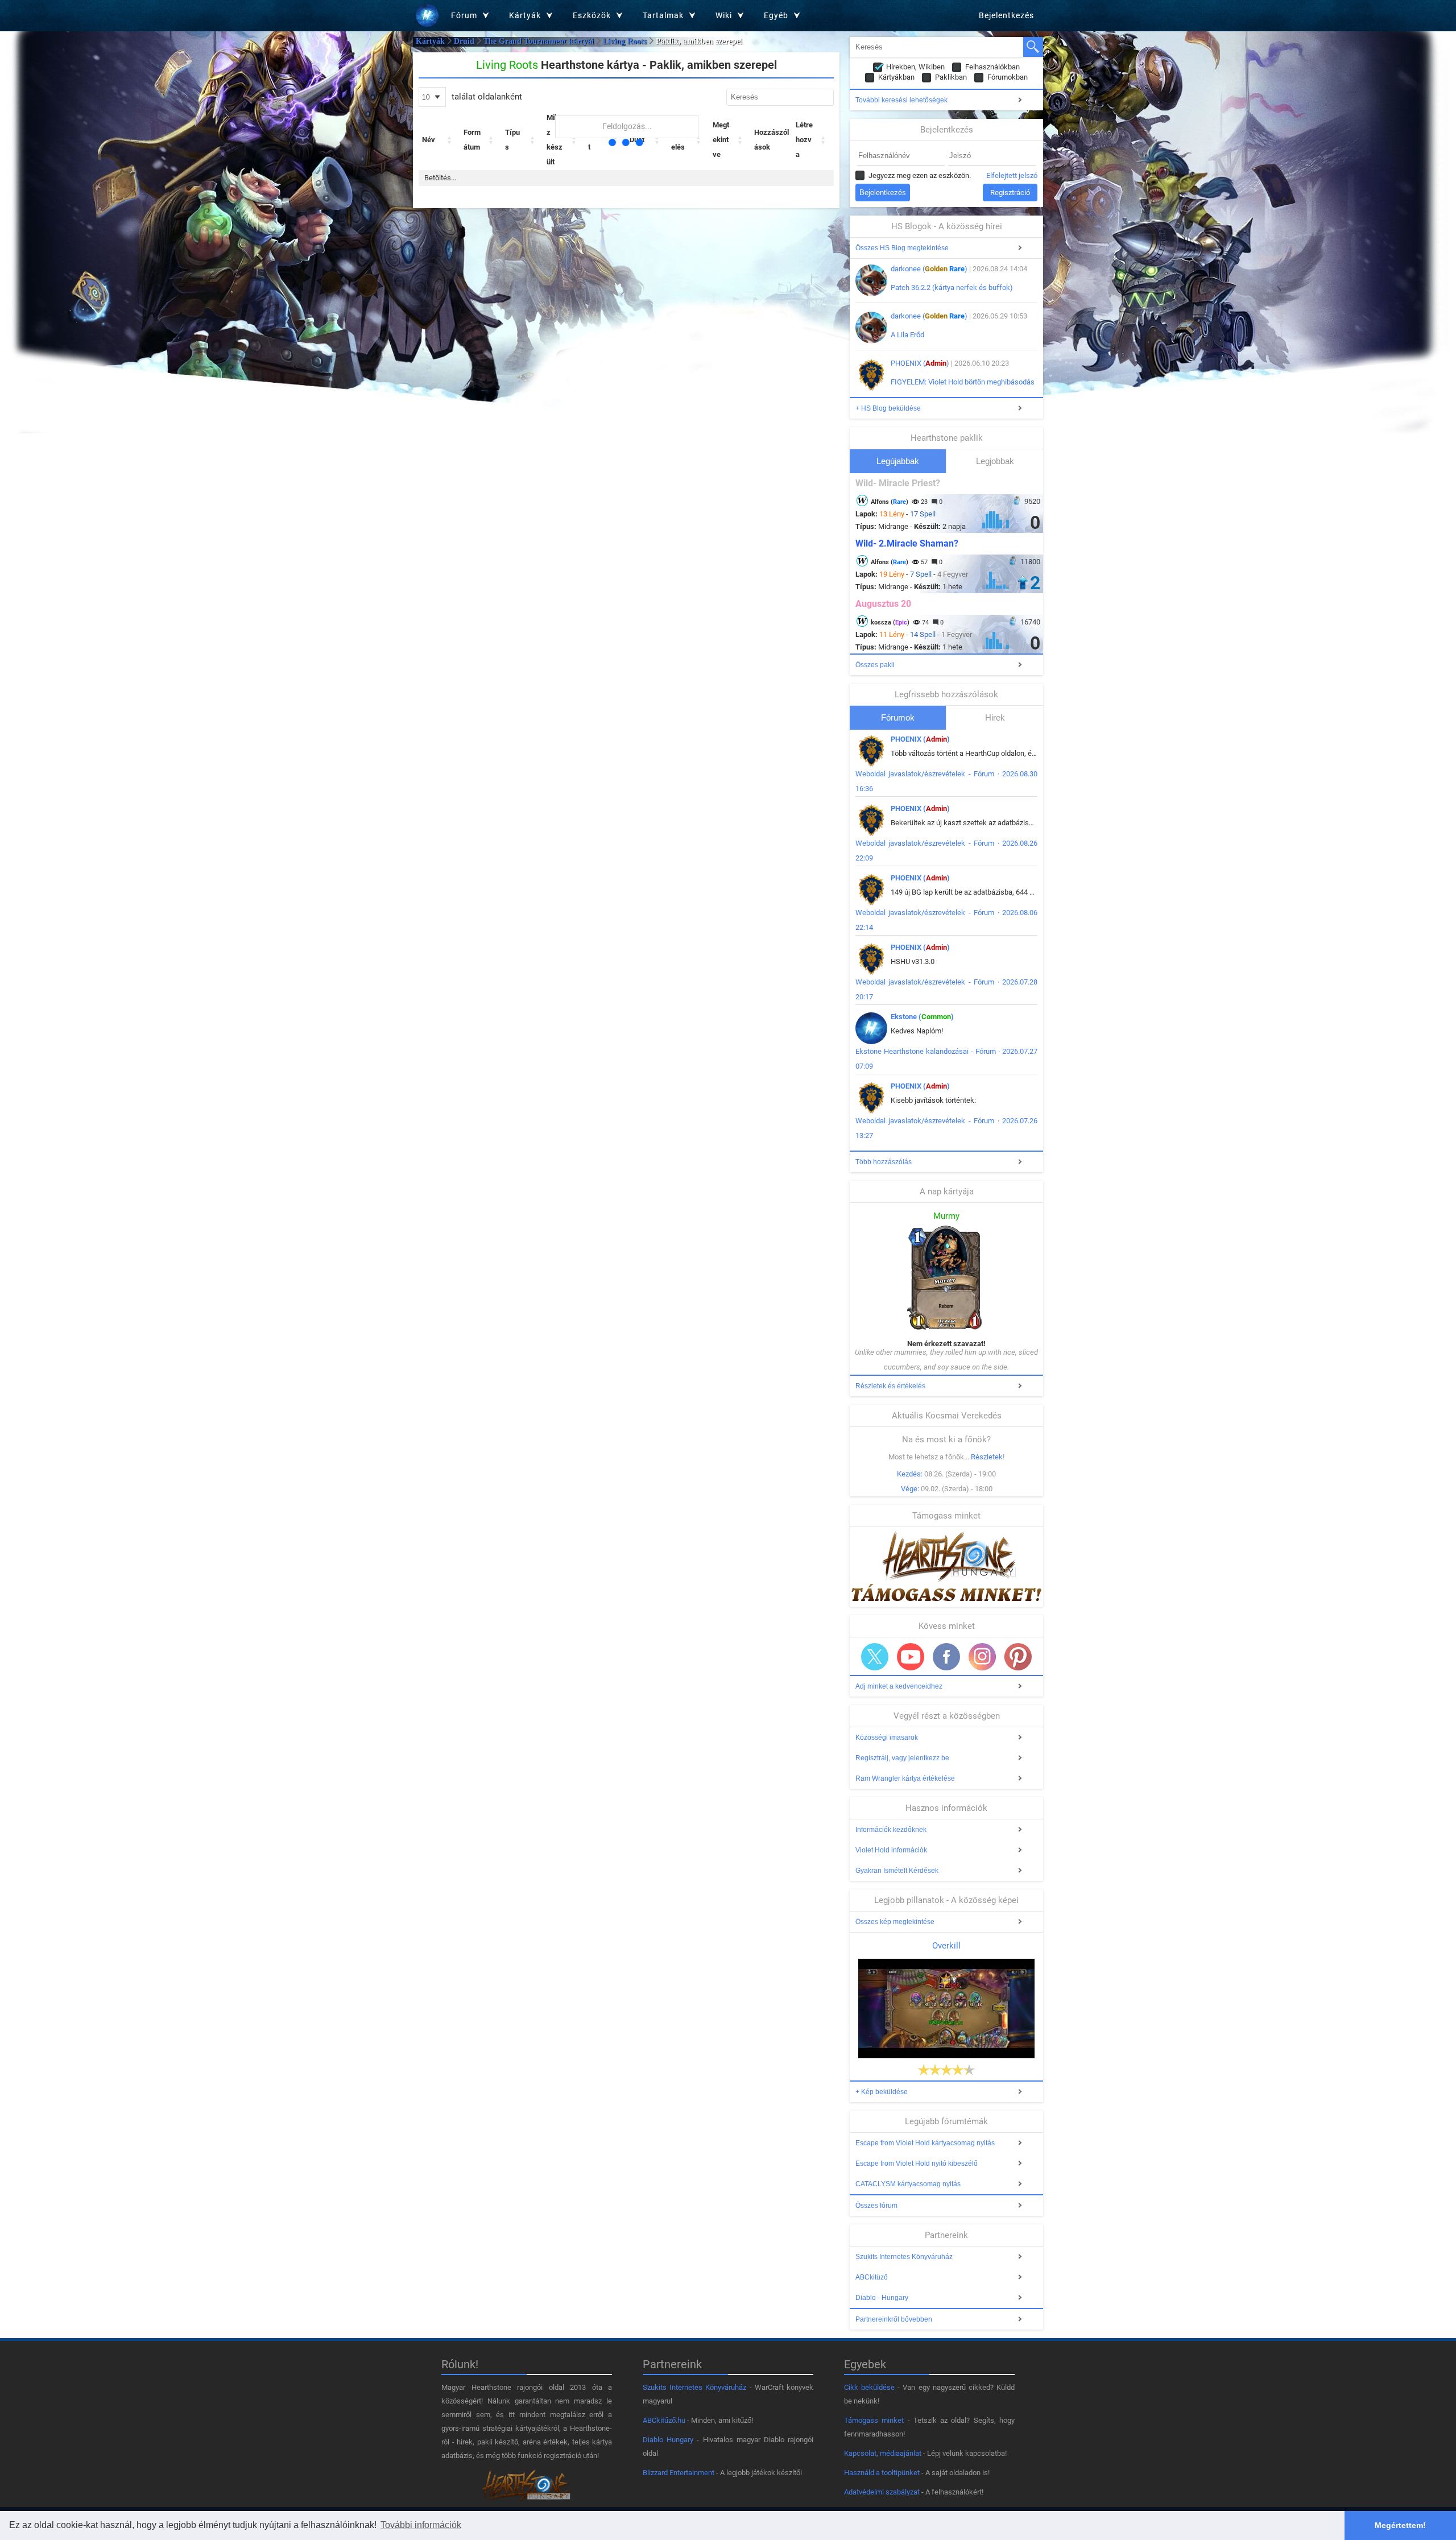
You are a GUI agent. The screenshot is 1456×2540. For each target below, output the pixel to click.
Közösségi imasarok (887, 1738)
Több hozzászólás (884, 1162)
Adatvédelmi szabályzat (882, 2492)
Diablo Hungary (668, 2440)
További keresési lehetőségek (901, 100)
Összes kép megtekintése (895, 1922)
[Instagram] (982, 1657)
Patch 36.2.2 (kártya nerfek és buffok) (952, 287)
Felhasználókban (992, 67)
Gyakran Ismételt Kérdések (897, 1871)
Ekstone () (922, 1017)
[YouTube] (911, 1657)
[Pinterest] (1018, 1657)
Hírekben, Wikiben (915, 67)
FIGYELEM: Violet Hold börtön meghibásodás (963, 382)
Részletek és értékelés (890, 1386)
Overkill (946, 1946)
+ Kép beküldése (882, 2092)
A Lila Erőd (907, 335)
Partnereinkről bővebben (894, 2319)
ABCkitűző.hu (664, 2420)
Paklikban (951, 77)
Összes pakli (875, 665)
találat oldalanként (486, 97)
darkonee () (929, 269)
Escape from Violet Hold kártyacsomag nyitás (925, 2143)
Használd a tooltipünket (882, 2473)
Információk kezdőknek (891, 1830)
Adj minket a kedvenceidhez (899, 1686)
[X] (875, 1657)
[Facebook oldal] (946, 1657)
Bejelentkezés (1006, 15)
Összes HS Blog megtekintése (902, 248)
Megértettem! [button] (1400, 2525)
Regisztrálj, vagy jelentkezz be (902, 1758)
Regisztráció (1010, 193)
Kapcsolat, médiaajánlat (883, 2453)
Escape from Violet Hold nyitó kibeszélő (917, 2163)
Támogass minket (874, 2420)
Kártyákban (896, 77)
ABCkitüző (872, 2277)
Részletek (987, 1457)
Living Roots (625, 41)
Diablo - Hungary (882, 2298)
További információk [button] (421, 2525)
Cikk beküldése (869, 2387)
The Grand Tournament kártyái (539, 41)
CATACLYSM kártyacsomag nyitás (908, 2184)
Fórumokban (1008, 77)
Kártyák (430, 41)
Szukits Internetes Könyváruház (904, 2257)
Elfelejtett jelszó (1012, 175)
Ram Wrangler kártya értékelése (905, 1778)
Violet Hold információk (891, 1850)
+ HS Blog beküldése (888, 408)
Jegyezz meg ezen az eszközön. (920, 175)
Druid (464, 41)
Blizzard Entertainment (679, 2473)
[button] (450, 140)
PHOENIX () (920, 363)
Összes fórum (876, 2206)
